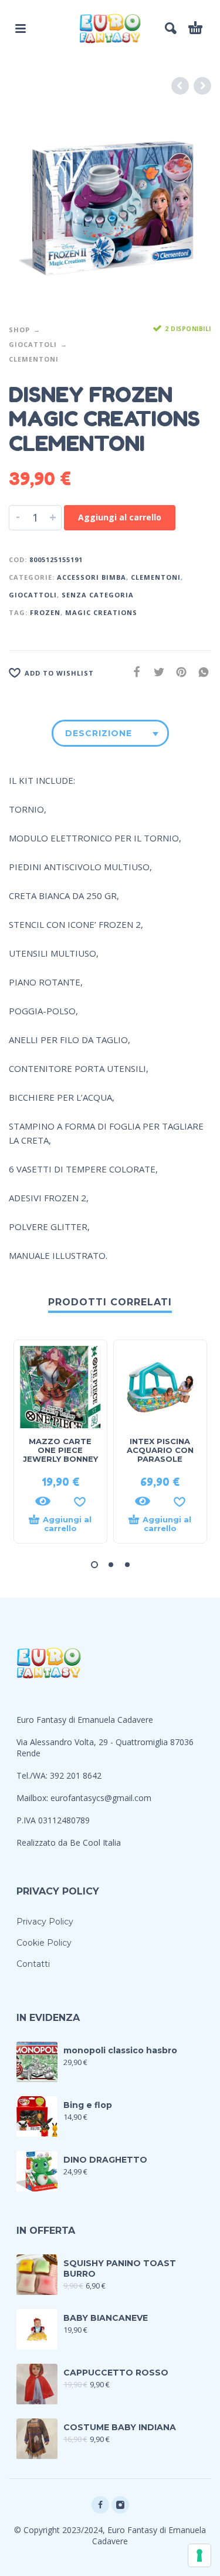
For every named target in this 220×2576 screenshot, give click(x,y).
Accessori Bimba (92, 577)
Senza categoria (98, 595)
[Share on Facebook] (133, 672)
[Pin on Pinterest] (178, 672)
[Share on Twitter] (155, 672)
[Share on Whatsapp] (200, 672)
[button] (94, 1565)
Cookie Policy (44, 1943)
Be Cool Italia (95, 1842)
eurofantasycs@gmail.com (101, 1798)
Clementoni (34, 359)
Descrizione (99, 733)
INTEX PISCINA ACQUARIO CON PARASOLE (160, 1450)
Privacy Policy (45, 1922)
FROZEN (45, 612)
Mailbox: (33, 1798)
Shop (19, 330)
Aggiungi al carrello (120, 517)
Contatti (33, 1964)
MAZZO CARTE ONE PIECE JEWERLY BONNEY (60, 1450)
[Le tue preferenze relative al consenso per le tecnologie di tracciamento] (199, 2555)
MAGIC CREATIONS (101, 612)
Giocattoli (33, 344)
